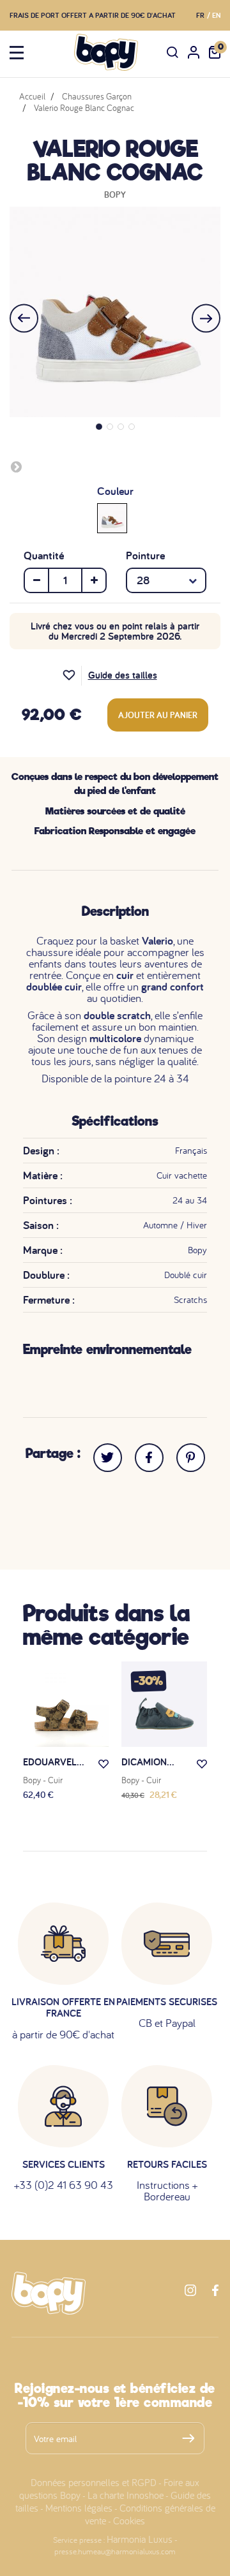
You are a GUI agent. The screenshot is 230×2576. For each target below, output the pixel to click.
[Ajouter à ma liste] (73, 676)
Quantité (44, 556)
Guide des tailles (123, 675)
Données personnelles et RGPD (94, 2482)
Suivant (16, 466)
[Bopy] (106, 52)
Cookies (129, 2521)
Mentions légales (79, 2508)
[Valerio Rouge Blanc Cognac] (112, 517)
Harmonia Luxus (140, 2539)
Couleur (115, 491)
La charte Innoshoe (126, 2495)
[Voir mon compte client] (194, 52)
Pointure (145, 556)
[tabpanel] (115, 312)
